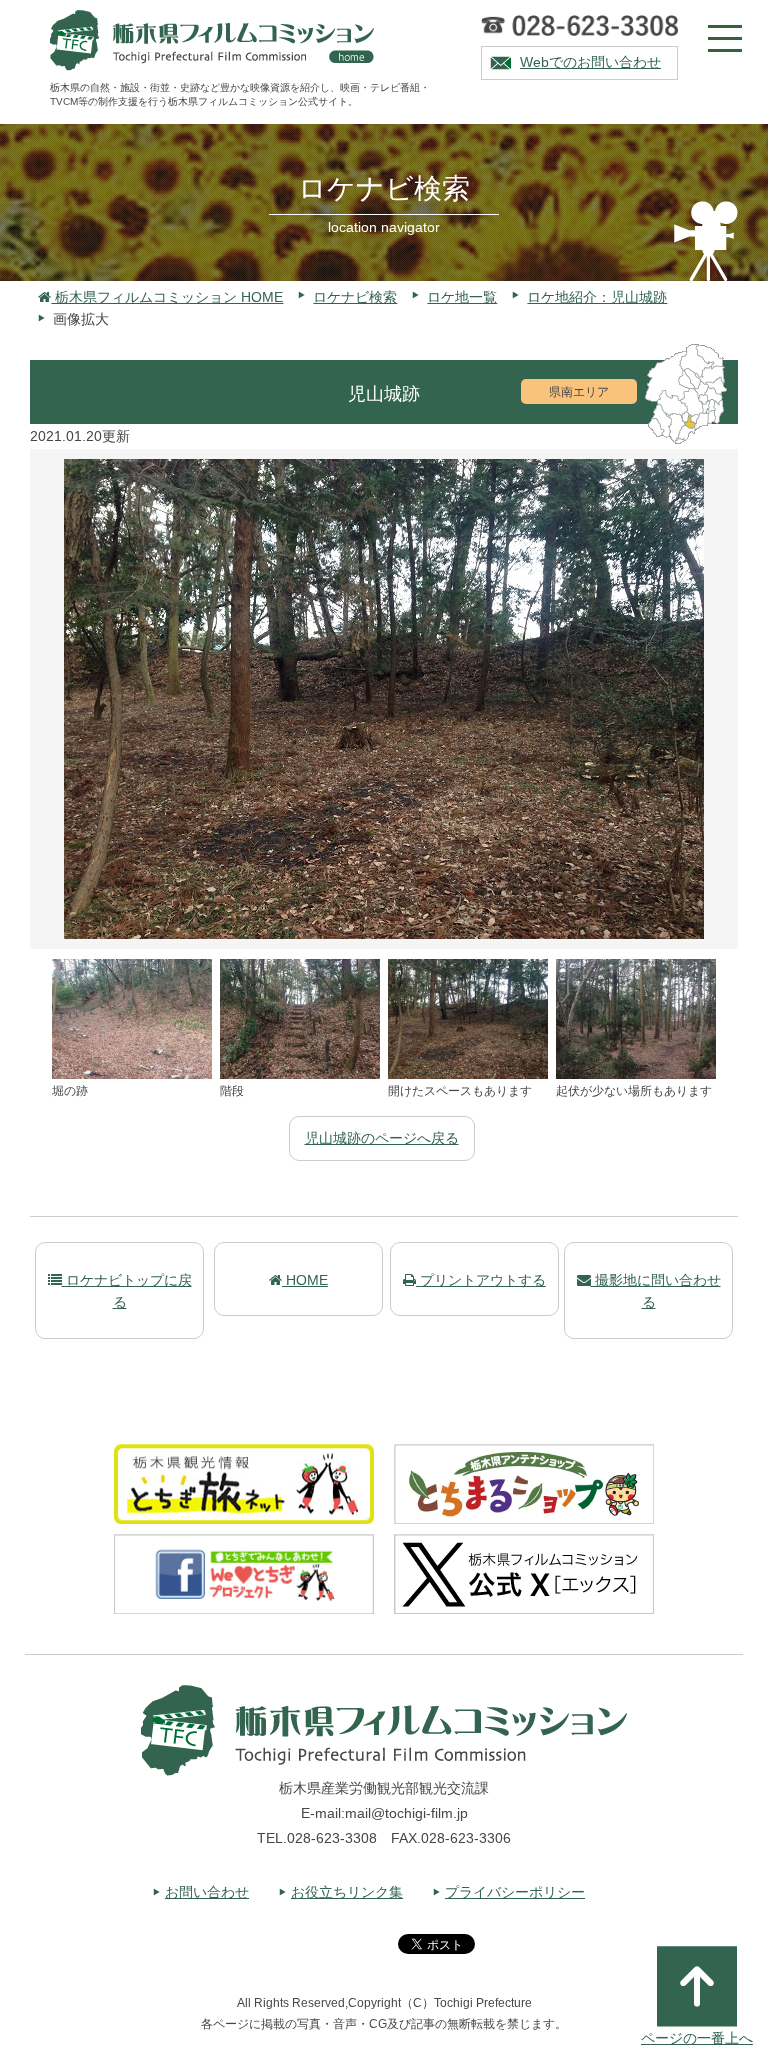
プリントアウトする (481, 1280)
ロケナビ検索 (355, 297)
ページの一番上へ (697, 2038)
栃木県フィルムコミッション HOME (167, 297)
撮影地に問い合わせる (656, 1291)
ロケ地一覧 (462, 297)
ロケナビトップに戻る (127, 1291)
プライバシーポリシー (515, 1892)
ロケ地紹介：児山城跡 (597, 297)
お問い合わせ (207, 1892)
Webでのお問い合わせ (590, 62)
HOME (305, 1280)
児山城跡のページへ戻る (382, 1138)
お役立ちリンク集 (347, 1892)
